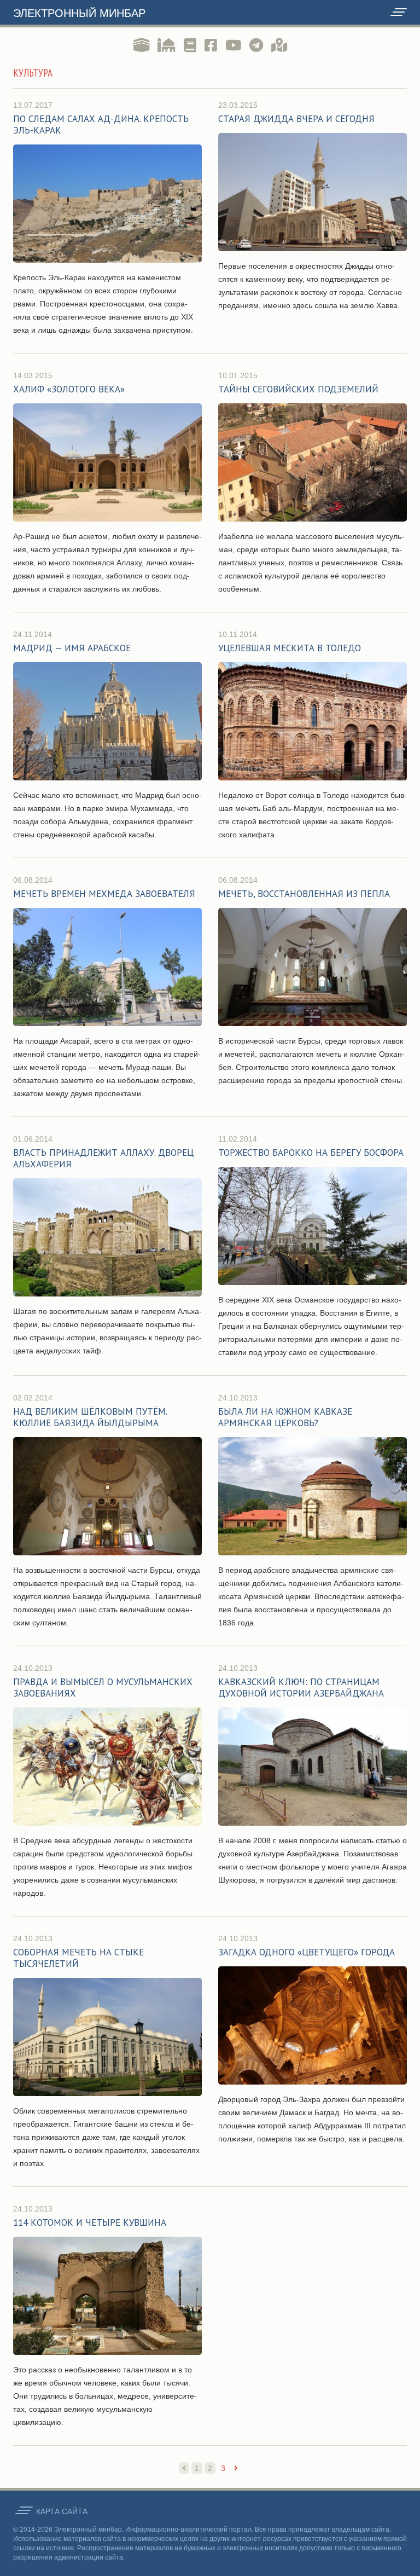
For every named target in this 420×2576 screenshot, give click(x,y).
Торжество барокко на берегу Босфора (311, 1153)
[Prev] (184, 2468)
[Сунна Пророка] (167, 45)
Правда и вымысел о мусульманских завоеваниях (103, 1688)
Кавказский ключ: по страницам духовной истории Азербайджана (301, 1688)
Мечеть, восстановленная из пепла (304, 894)
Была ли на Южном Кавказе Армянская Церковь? (285, 1417)
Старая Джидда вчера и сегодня (296, 119)
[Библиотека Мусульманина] (190, 45)
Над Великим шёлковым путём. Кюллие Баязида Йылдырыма (90, 1417)
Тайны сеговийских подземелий (298, 389)
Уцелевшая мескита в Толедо (290, 648)
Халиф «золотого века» (69, 389)
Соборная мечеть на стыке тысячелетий (78, 1958)
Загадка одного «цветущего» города (307, 1952)
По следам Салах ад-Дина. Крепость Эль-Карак (101, 125)
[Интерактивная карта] (279, 45)
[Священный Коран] (141, 45)
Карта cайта (62, 2511)
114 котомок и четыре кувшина (90, 2222)
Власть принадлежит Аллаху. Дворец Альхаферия (103, 1158)
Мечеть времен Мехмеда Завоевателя (104, 894)
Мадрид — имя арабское (72, 648)
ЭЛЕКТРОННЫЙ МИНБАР (79, 13)
